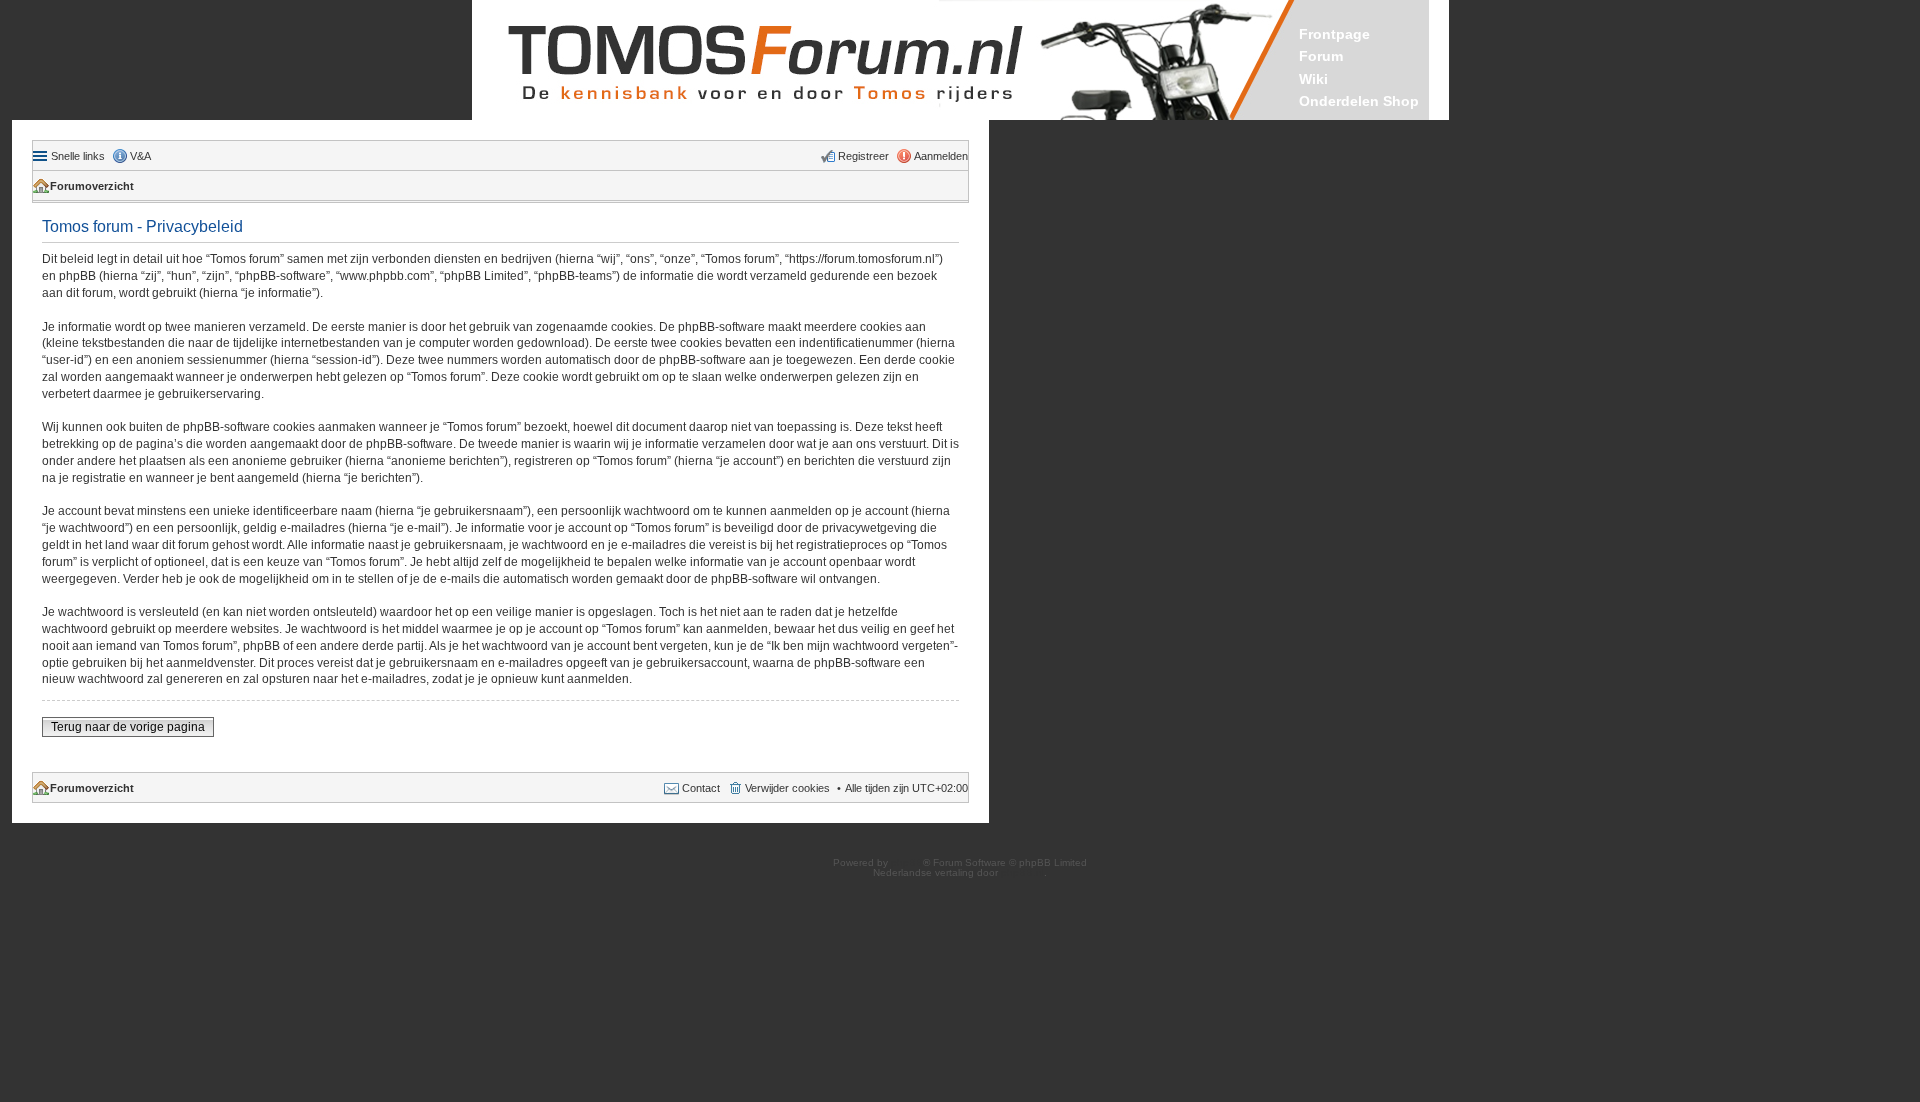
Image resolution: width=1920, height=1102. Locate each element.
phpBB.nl (1022, 872)
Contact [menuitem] (701, 788)
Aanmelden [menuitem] (941, 156)
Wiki (1313, 79)
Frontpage (1334, 34)
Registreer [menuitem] (863, 156)
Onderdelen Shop (1359, 101)
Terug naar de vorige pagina (128, 727)
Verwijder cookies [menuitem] (787, 788)
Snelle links (78, 156)
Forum (1321, 56)
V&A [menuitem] (140, 156)
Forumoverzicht (92, 186)
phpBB (907, 862)
